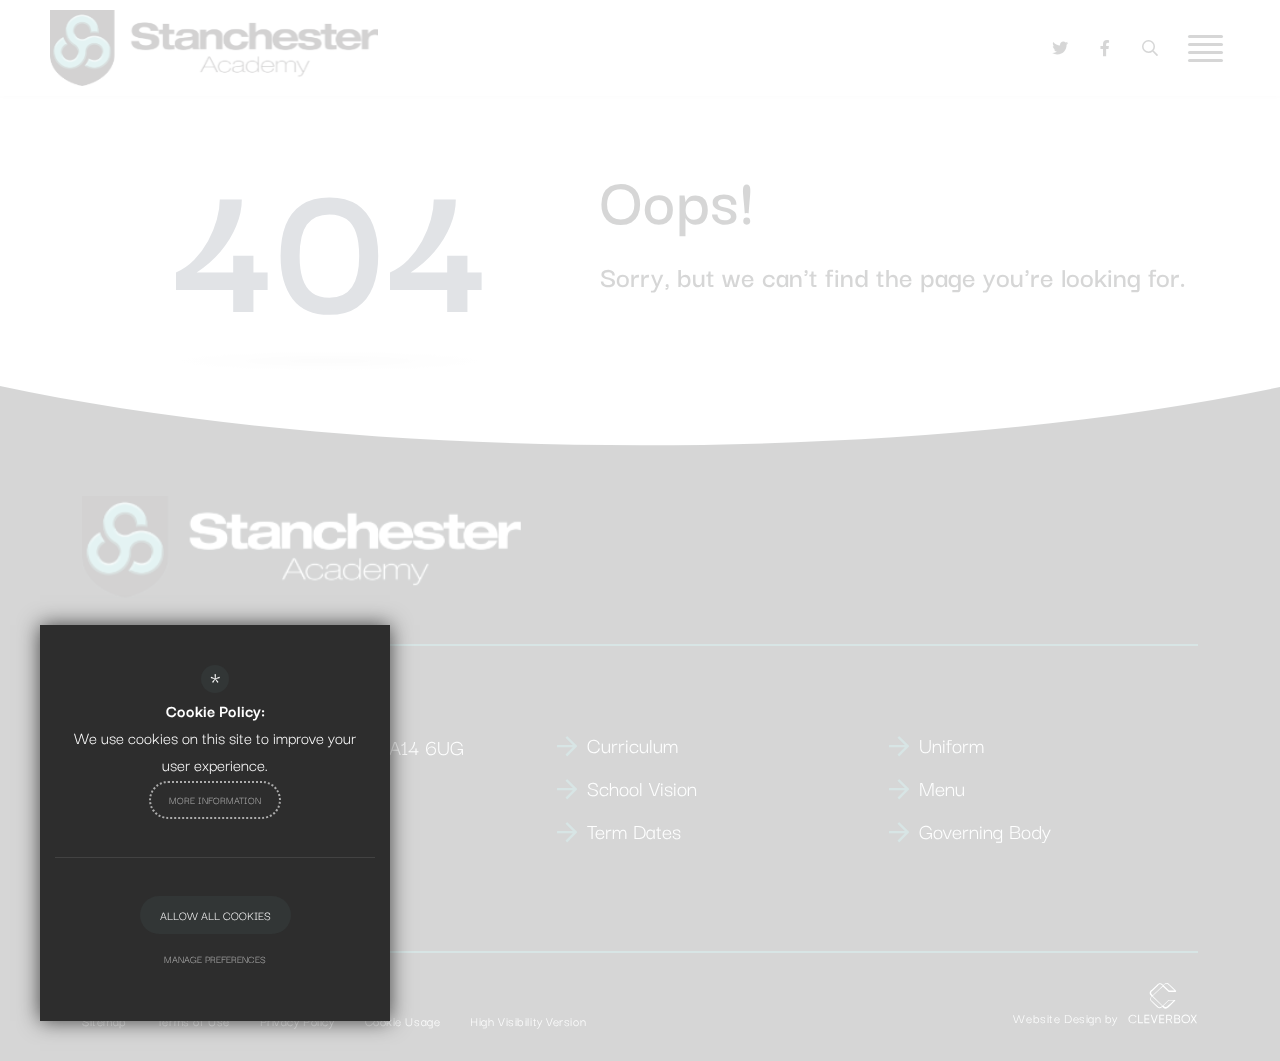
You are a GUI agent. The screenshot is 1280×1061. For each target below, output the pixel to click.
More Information (215, 799)
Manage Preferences (215, 958)
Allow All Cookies (215, 915)
